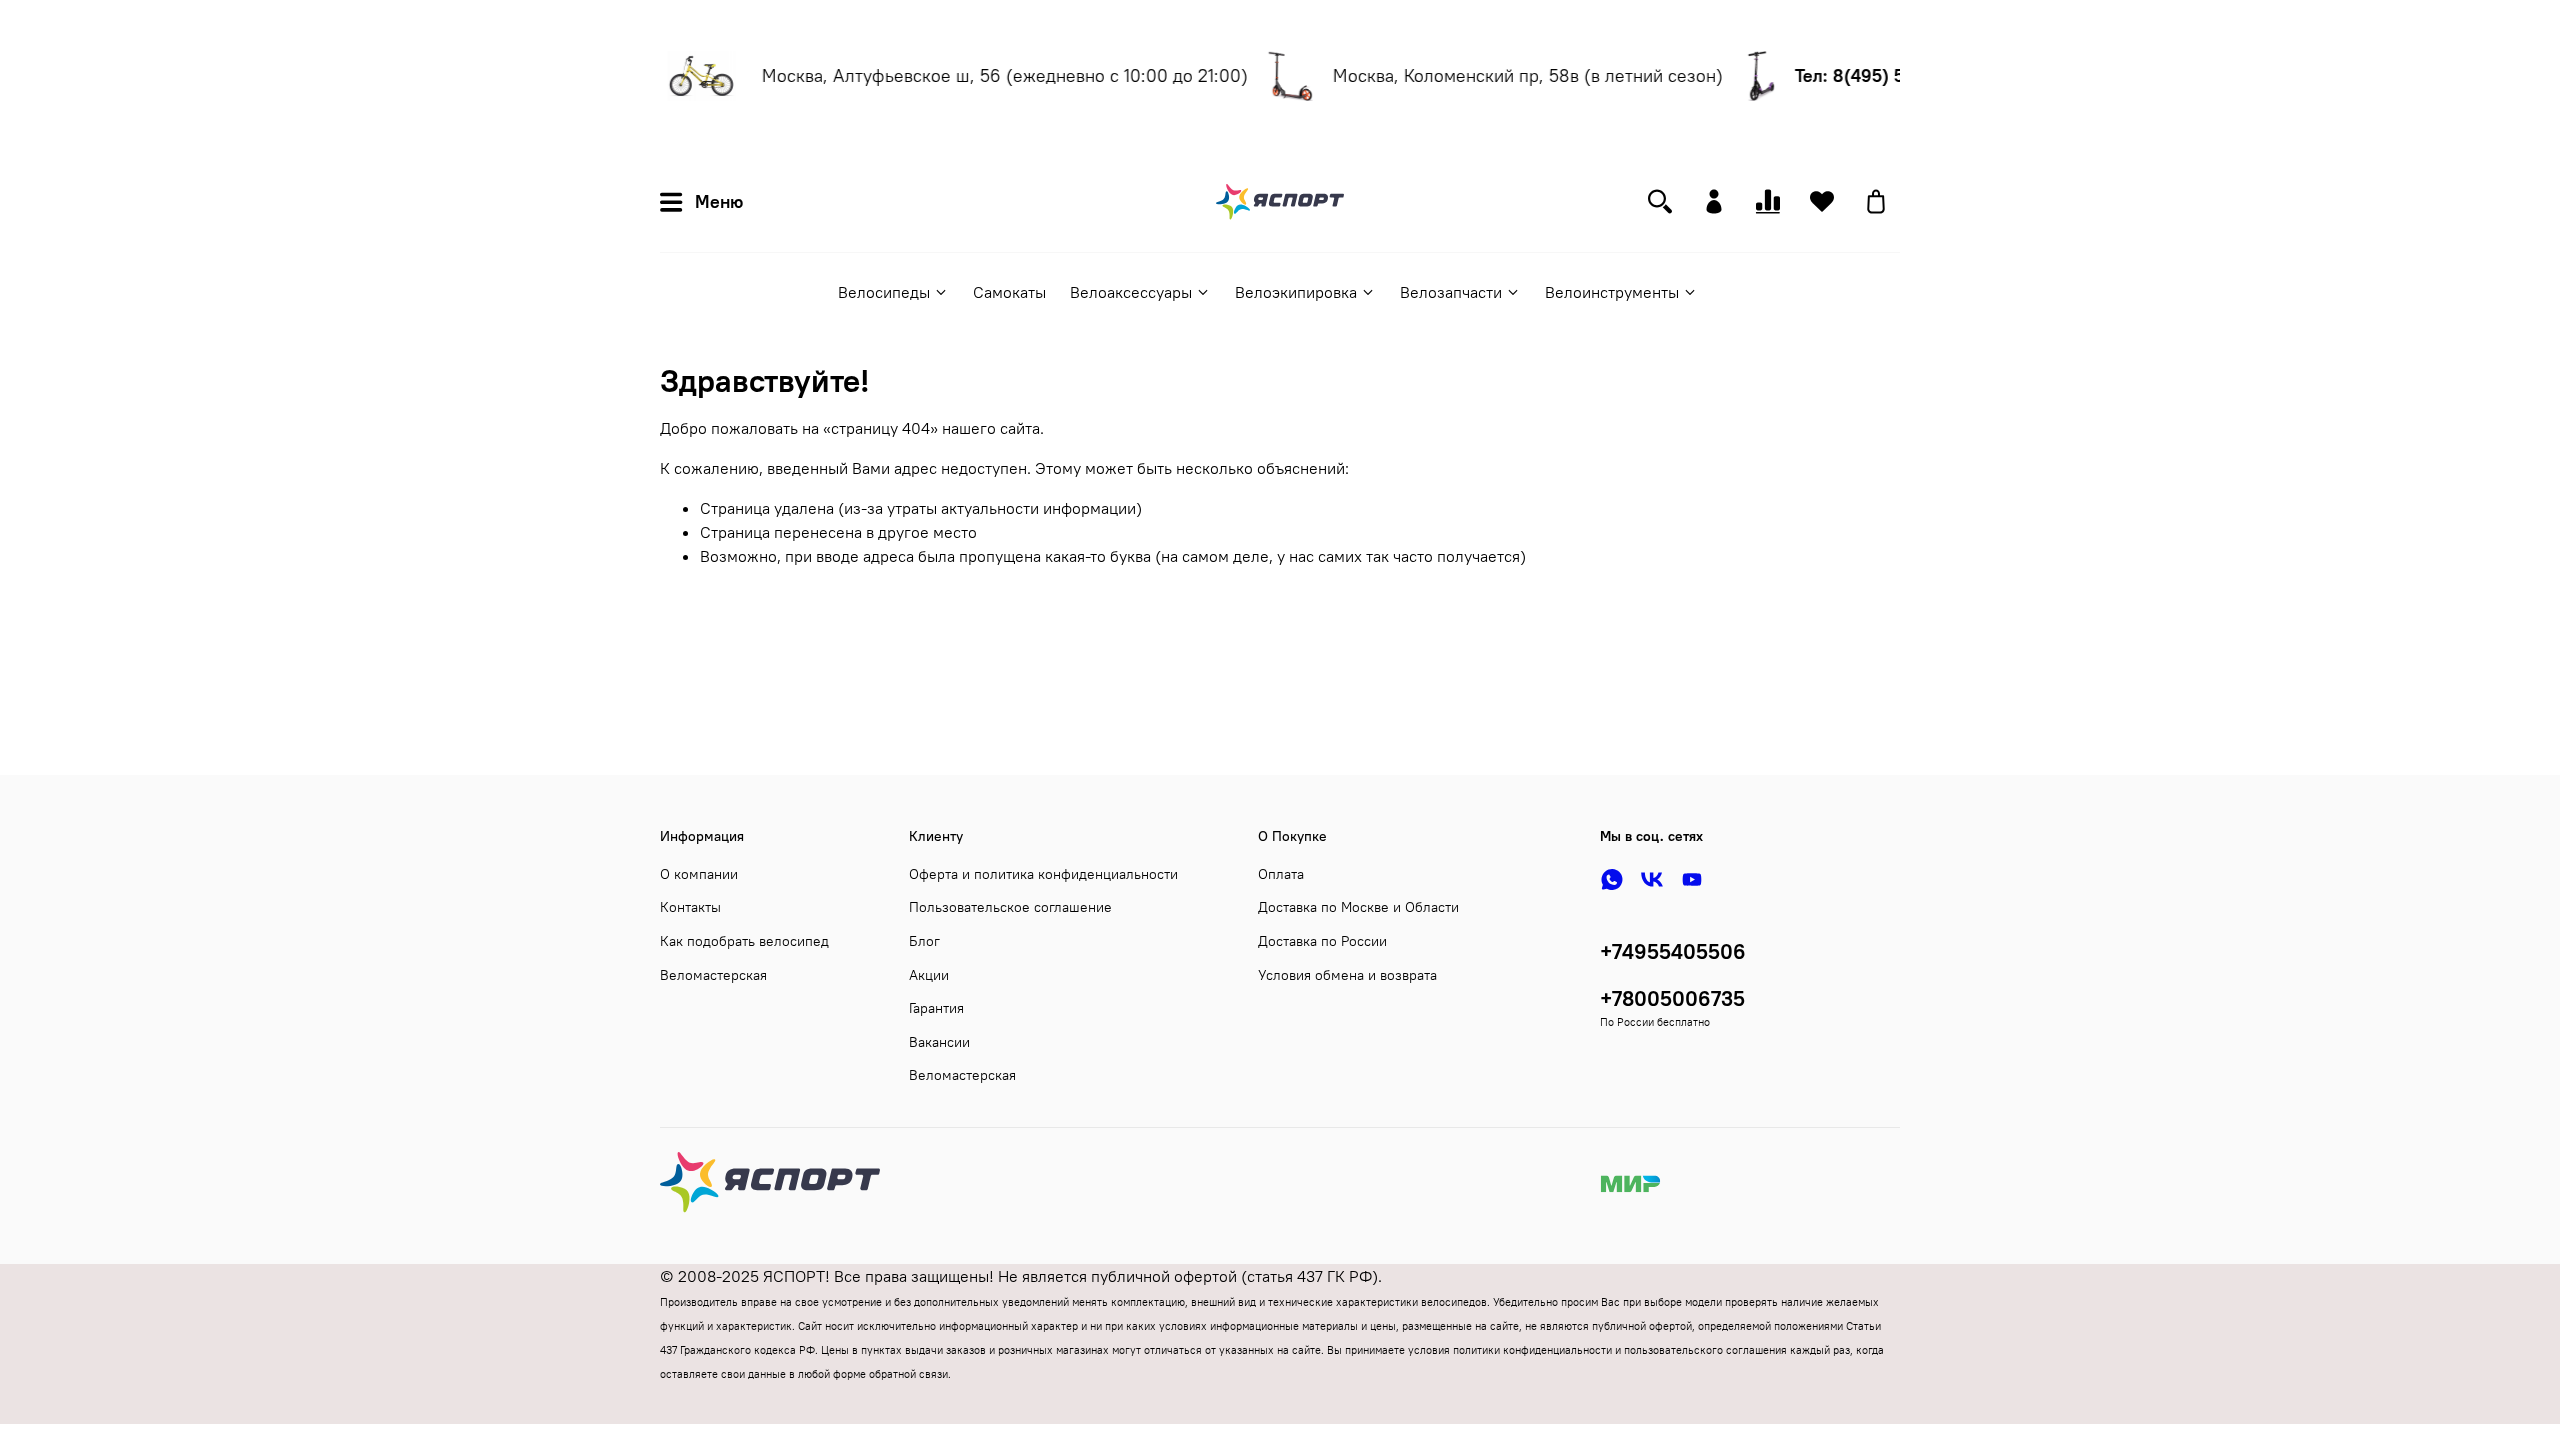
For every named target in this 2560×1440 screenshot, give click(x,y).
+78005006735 (1672, 998)
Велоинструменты (1612, 292)
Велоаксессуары (1131, 292)
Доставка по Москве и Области (1358, 907)
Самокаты (1009, 292)
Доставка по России (1322, 941)
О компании (699, 874)
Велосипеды (884, 292)
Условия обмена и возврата (1347, 975)
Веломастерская (713, 975)
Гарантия (936, 1008)
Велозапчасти (1451, 292)
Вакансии (939, 1042)
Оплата (1281, 874)
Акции (929, 975)
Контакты (690, 907)
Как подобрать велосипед (744, 941)
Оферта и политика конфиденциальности (1043, 874)
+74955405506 (1673, 951)
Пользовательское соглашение (1010, 907)
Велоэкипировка (1296, 292)
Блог (924, 941)
